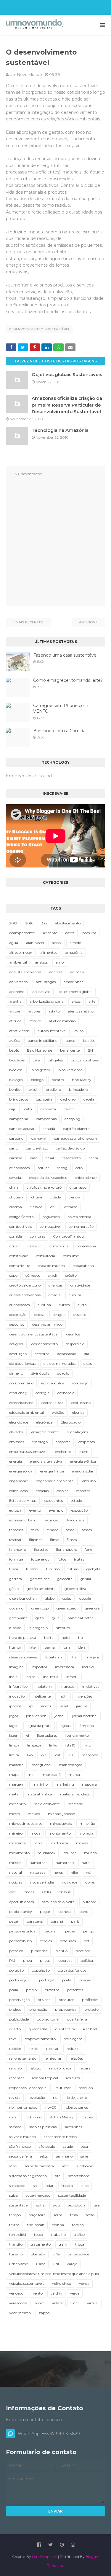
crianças (55, 1285)
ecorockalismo (21, 1403)
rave (13, 2039)
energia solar (83, 1471)
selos (44, 2156)
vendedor (17, 2293)
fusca (14, 1569)
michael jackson (62, 1814)
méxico (34, 1814)
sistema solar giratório (28, 2176)
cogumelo (51, 1217)
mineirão (87, 1823)
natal (86, 1863)
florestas (41, 1549)
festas (87, 1530)
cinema (16, 1207)
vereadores (18, 2303)
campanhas (46, 1119)
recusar (52, 2049)
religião (15, 2068)
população (41, 1970)
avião (79, 1031)
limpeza (34, 1745)
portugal (47, 1980)
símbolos (85, 2166)
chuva (37, 1197)
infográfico (18, 1686)
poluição (16, 1970)
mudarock (46, 1853)
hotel (66, 1638)
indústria (51, 1677)
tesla (74, 2215)
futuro (73, 1569)
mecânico (17, 1804)
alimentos (49, 952)
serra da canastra (39, 2166)
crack (53, 1275)
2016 (29, 923)
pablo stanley (21, 1912)
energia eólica (21, 1471)
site (58, 2176)
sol (35, 2186)
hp (81, 1638)
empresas (87, 1442)
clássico (36, 1207)
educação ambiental (26, 1412)
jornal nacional (85, 1716)
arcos (76, 1001)
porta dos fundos (72, 1970)
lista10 (70, 1745)
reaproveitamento (40, 2039)
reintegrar (53, 2058)
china (14, 1187)
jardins (82, 1706)
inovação (17, 1696)
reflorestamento (23, 2058)
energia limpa (52, 1471)
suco (85, 2186)
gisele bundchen (23, 1598)
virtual (93, 2303)
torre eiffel (18, 2235)
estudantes (54, 1500)
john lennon (36, 1716)
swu (56, 2205)
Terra (58, 2215)
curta (82, 1305)
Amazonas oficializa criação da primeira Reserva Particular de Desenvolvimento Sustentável (67, 405)
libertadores (47, 1735)
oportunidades (21, 1902)
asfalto (54, 1011)
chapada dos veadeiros (48, 1178)
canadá (49, 1129)
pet (87, 1941)
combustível (50, 1226)
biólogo (37, 1080)
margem (17, 1784)
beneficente (70, 1050)
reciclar (15, 2049)
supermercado (38, 2195)
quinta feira (65, 2029)
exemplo (56, 1510)
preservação (19, 2000)
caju (13, 1109)
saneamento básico (60, 2137)
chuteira (16, 1197)
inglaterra (44, 1686)
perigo (89, 1931)
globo (50, 1598)
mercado (75, 1804)
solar (50, 2186)
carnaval (39, 1138)
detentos (42, 1354)
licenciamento (77, 1735)
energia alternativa (46, 1461)
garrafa (16, 1579)
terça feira (37, 2215)
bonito (15, 1089)
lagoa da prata (39, 1726)
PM (12, 1960)
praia (14, 1990)
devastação (67, 1354)
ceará (93, 1158)
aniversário (18, 982)
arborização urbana (47, 1001)
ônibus (65, 1892)
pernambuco (20, 1941)
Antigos (87, 622)
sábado (15, 2127)
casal (50, 1158)
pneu (28, 1960)
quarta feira (77, 2019)
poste (67, 1980)
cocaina (71, 1207)
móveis (82, 1843)
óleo (13, 1892)
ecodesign (80, 1383)
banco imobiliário (42, 1041)
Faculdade (76, 1520)
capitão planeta (76, 1129)
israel (64, 1706)
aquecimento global (75, 992)
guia (56, 1618)
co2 (53, 1207)
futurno (53, 1569)
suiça (13, 2195)
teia (97, 2205)
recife (34, 2049)
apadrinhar (73, 982)
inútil (63, 1696)
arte (92, 1001)
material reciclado (75, 1794)
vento (38, 2293)
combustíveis (20, 1226)
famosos (16, 1530)
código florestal (22, 1217)
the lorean (36, 2225)
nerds (58, 1872)
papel (14, 1921)
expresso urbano (23, 1520)
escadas (42, 1491)
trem (63, 2244)
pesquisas (68, 1941)
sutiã (41, 2205)
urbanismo (19, 2264)
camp (69, 1109)
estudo (76, 1500)
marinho (40, 1784)
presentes (75, 1990)
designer (16, 1344)
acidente (50, 933)
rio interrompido (23, 2107)
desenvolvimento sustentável (39, 329)
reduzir (73, 2049)
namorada (39, 1863)
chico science (86, 1178)
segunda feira (21, 2156)
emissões (17, 1442)
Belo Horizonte (40, 1050)
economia (66, 1393)
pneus (45, 1960)
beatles (89, 1041)
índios (30, 1677)
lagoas (65, 1726)
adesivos (89, 933)
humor (15, 1647)
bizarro (58, 1080)
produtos (66, 2000)
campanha (19, 1119)
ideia (82, 1647)
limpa (14, 1745)
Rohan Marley (61, 2117)
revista (15, 2097)
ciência (74, 1197)
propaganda (66, 2009)
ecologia (42, 1393)
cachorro (68, 1099)
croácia (55, 1295)
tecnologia (77, 2205)
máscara (89, 1784)
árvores (34, 1011)
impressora (65, 1667)
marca (74, 1775)
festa (70, 1530)
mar (31, 1775)
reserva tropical (45, 2078)
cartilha (16, 1158)
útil (56, 2264)
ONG (46, 1892)
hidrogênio (38, 1628)
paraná (57, 1921)
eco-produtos (53, 1383)
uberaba (38, 2254)
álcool (57, 943)
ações (70, 933)
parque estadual (23, 1931)
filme (54, 1540)
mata (14, 1794)
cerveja (15, 1178)
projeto (15, 2009)
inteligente (42, 1696)
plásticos (83, 1951)
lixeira (14, 1755)
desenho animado (47, 1324)
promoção (38, 2009)
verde (75, 2293)
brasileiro (53, 1089)
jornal (59, 1716)
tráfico (79, 2235)
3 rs (44, 923)
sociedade (17, 2186)
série (84, 2156)
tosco (38, 2235)
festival (15, 1540)
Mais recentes (30, 622)
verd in (56, 2293)
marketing (65, 1784)
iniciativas (91, 1686)
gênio (14, 1589)
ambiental (18, 962)
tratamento (41, 2244)
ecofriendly (18, 1393)
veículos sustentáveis (27, 2283)
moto (38, 1843)
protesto (91, 2009)
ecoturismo (81, 1403)
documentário (21, 1383)
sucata (67, 2186)
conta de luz (20, 1266)
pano (84, 1912)
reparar (86, 2068)
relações (76, 2058)
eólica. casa (18, 1491)
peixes (70, 1931)
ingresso (67, 1686)
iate (32, 1647)
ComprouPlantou (68, 1236)
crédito (71, 1275)
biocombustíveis (85, 1060)
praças (85, 1980)
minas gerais (61, 1823)
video (40, 2303)
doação (63, 1373)
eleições (58, 1412)
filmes (72, 1540)
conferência (59, 1246)
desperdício (75, 1344)
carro (14, 1148)
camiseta (48, 1109)
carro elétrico (37, 1148)
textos (14, 2225)
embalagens (77, 1432)
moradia (86, 1833)
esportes (83, 1491)
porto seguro (20, 1980)
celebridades (19, 1168)
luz (71, 1755)
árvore (15, 1011)
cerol (79, 1168)
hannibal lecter (80, 1618)
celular (43, 1168)
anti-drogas (46, 982)
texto (90, 2215)
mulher (70, 1853)
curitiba (44, 1305)
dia (87, 1354)
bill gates (55, 1060)
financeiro (18, 1549)
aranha (15, 1001)
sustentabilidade (72, 2195)
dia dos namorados (59, 1363)
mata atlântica (39, 1794)
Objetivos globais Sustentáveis (67, 374)
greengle (92, 1608)
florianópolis (66, 1549)
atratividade (19, 1031)
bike (36, 1060)
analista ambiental (25, 972)
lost (57, 1755)
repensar (17, 2078)
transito (16, 2244)
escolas (62, 1491)
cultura (75, 1295)
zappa (44, 2313)
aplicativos (41, 992)
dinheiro (16, 1373)
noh (89, 1872)
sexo (65, 2166)
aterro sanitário (81, 1011)
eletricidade (19, 1422)
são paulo (47, 2146)
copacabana (83, 1266)
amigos (41, 962)
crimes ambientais (25, 1295)
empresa (63, 1442)
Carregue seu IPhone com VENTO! (61, 709)
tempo (15, 2215)
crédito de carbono (25, 1285)
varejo (72, 2264)
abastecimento (68, 923)
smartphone (79, 2176)
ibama (49, 1647)
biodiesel (16, 1070)
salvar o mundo (22, 2137)
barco (70, 1041)
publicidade (19, 2019)
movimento (19, 1853)
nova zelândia (42, 1882)
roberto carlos (76, 2107)
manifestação (71, 1765)
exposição (79, 1510)
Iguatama (54, 1657)
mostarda (17, 1843)
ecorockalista (52, 1403)
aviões (14, 1041)
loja (44, 1755)
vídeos (57, 2303)
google (85, 1598)
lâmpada (86, 1726)
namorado (65, 1863)
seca (84, 2146)
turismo (16, 2254)
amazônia (74, 952)
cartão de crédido (70, 1148)
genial (86, 1579)
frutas (79, 1559)
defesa (40, 1315)
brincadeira (79, 1089)
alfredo (75, 943)
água (14, 943)
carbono (16, 1138)
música (15, 1863)
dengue (59, 1315)
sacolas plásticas (43, 2127)
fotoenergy (40, 1559)
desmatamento (45, 1344)
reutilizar (63, 2088)
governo (16, 1608)
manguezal (41, 1765)
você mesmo (20, 2313)
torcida (78, 2225)
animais (77, 972)
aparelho (17, 992)
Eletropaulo (71, 1422)
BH (90, 1050)
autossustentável (52, 1031)
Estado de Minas (23, 1500)
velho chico (62, 2283)
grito (40, 1618)
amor (60, 962)
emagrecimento (45, 1432)
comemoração (81, 1226)
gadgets (93, 1569)
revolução (37, 2097)
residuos (73, 2078)
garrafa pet (40, 1579)
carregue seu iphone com (76, 1138)
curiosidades (19, 1305)
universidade (78, 2254)
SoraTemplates (45, 2557)
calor (28, 1109)
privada (44, 2000)
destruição (18, 1354)
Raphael (90, 2029)
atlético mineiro (62, 1021)
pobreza (65, 1960)
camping (72, 1119)
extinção (52, 1520)
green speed (67, 1608)
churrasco (78, 1187)
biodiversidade (70, 1070)
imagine (16, 1667)
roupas (87, 2117)
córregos (33, 1275)
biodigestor (41, 1070)
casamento (71, 1158)
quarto (15, 2029)
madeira (16, 1765)
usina (41, 2264)
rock (13, 2117)
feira (35, 1530)
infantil (72, 1677)
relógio (35, 2068)
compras (37, 1236)
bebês (14, 1050)
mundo (90, 1853)
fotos (62, 1559)
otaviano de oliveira (58, 1902)
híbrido (15, 1628)
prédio (31, 1990)
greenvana (18, 1618)
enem (84, 1452)
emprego (40, 1442)
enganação (19, 1481)
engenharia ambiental (55, 1481)
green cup (40, 1608)
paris (75, 1921)
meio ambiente (47, 1804)
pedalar (51, 1931)
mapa (14, 1775)
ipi (31, 1706)
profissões (90, 2000)
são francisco (20, 2146)
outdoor (89, 1902)
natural (16, 1872)
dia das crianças (22, 1363)
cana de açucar (22, 1129)
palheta (65, 1912)
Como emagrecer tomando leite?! (68, 680)
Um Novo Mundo (26, 74)
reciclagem (73, 2039)
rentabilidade (60, 2068)
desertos (73, 1334)
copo (13, 1275)
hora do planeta (23, 1638)
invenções (84, 1696)
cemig (62, 1168)
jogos (14, 1716)
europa (15, 1510)
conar (14, 1246)
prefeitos (52, 1990)
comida (16, 1236)
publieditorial (48, 2019)
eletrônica (44, 1422)
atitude (15, 1021)
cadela (89, 1099)
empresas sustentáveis (28, 1452)
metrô (15, 1814)
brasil (33, 1089)
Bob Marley (82, 1080)
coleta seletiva (79, 1217)
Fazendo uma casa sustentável (65, 655)
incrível (88, 1667)
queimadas (38, 2029)
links (53, 1745)
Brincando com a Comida (59, 731)
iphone (15, 1706)
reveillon (86, 2088)
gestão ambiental (42, 1589)
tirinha (58, 2225)
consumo (71, 1256)
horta (49, 1638)
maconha (90, 1755)
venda (84, 2283)
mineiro (16, 1833)
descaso (80, 1315)
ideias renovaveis (23, 1657)
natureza (38, 1872)
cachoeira (44, 1099)
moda (36, 1833)
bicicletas (17, 1060)
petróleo (16, 1951)
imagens (92, 1657)
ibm (66, 1647)
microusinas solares (26, 1823)
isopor (46, 1706)
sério (13, 2166)
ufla (57, 2254)
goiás (67, 1598)
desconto (17, 1324)
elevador (16, 1432)
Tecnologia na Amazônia (60, 430)
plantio (61, 1951)
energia (16, 1461)
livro (87, 1745)
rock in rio (33, 2117)
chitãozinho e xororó (44, 1187)
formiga (16, 1559)
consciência (86, 1246)
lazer (13, 1735)
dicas (88, 1363)
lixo (30, 1755)
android (56, 972)
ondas (29, 1892)
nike (74, 1872)
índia (13, 1677)
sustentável (19, 2205)
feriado (53, 1530)
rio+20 (51, 2107)
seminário (64, 2156)
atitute (35, 1021)
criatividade (80, 1285)
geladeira (65, 1579)
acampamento (22, 933)
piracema (39, 1951)
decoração (18, 1315)
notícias (16, 1882)
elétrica (78, 1412)
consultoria (46, 1256)
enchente (63, 1452)
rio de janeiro (76, 2097)
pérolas (46, 1941)
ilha (74, 1657)
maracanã (52, 1775)
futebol (32, 1569)
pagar (45, 1912)
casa (34, 1158)
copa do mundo (51, 1266)
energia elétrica (83, 1461)
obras (90, 1882)
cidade (55, 1197)
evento (35, 1510)
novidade (70, 1882)
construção (19, 1256)
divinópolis (40, 1373)
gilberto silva (75, 1589)
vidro (75, 2303)
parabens (35, 1921)
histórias (63, 1628)
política (87, 1960)
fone (88, 1549)
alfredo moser (21, 952)
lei (27, 1735)
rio (55, 2097)
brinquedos (19, 1099)
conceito (34, 1246)
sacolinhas (73, 2127)
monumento (60, 1833)
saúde (68, 2146)
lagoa (14, 1726)
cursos (64, 1305)
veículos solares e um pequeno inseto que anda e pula (54, 2274)
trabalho (58, 2235)
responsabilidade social (28, 2088)
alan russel (35, 943)
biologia (16, 1080)
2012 (13, 923)
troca (80, 2244)
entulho (89, 1481)
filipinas (36, 1540)
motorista (60, 1843)
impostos (39, 1667)
